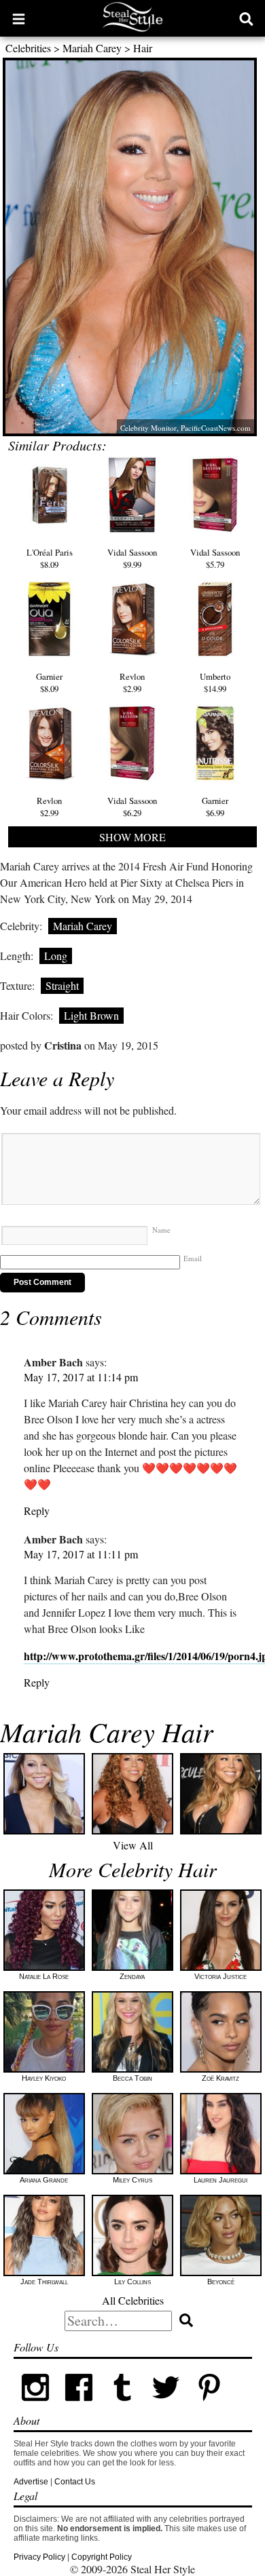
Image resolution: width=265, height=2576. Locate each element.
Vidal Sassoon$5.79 (215, 558)
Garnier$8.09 (49, 683)
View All (133, 1845)
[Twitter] (166, 2406)
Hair (143, 48)
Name (161, 1230)
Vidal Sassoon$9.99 (132, 558)
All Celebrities (133, 2300)
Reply (37, 1511)
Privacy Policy (39, 2557)
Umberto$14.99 (215, 683)
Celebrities (28, 48)
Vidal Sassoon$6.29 (132, 807)
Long (56, 956)
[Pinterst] (209, 2406)
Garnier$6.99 (215, 807)
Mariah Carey (92, 48)
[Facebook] (79, 2406)
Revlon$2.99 (132, 683)
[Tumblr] (122, 2406)
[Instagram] (35, 2406)
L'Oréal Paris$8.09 (50, 558)
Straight (62, 985)
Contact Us (75, 2482)
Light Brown (91, 1015)
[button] (19, 18)
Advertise (31, 2482)
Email (193, 1258)
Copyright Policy (102, 2557)
